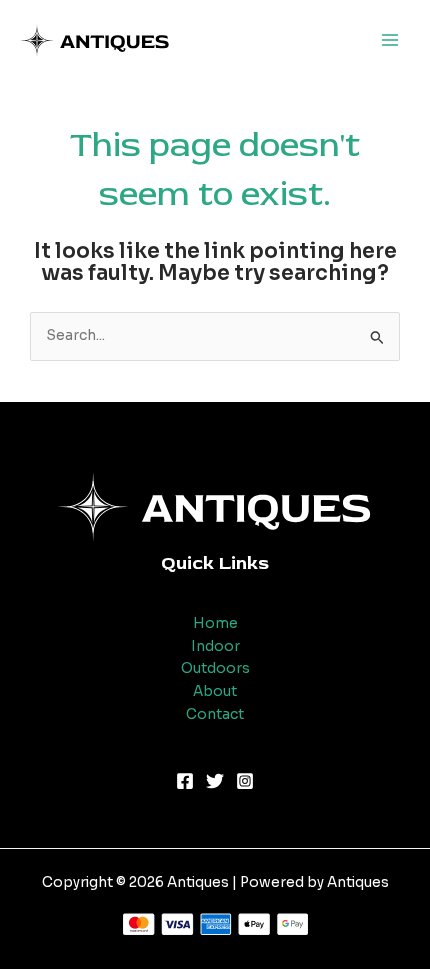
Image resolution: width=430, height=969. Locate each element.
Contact (215, 714)
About (215, 691)
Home (215, 623)
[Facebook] (185, 781)
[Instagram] (245, 781)
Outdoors (215, 668)
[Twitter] (215, 781)
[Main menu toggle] (390, 40)
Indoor (215, 646)
